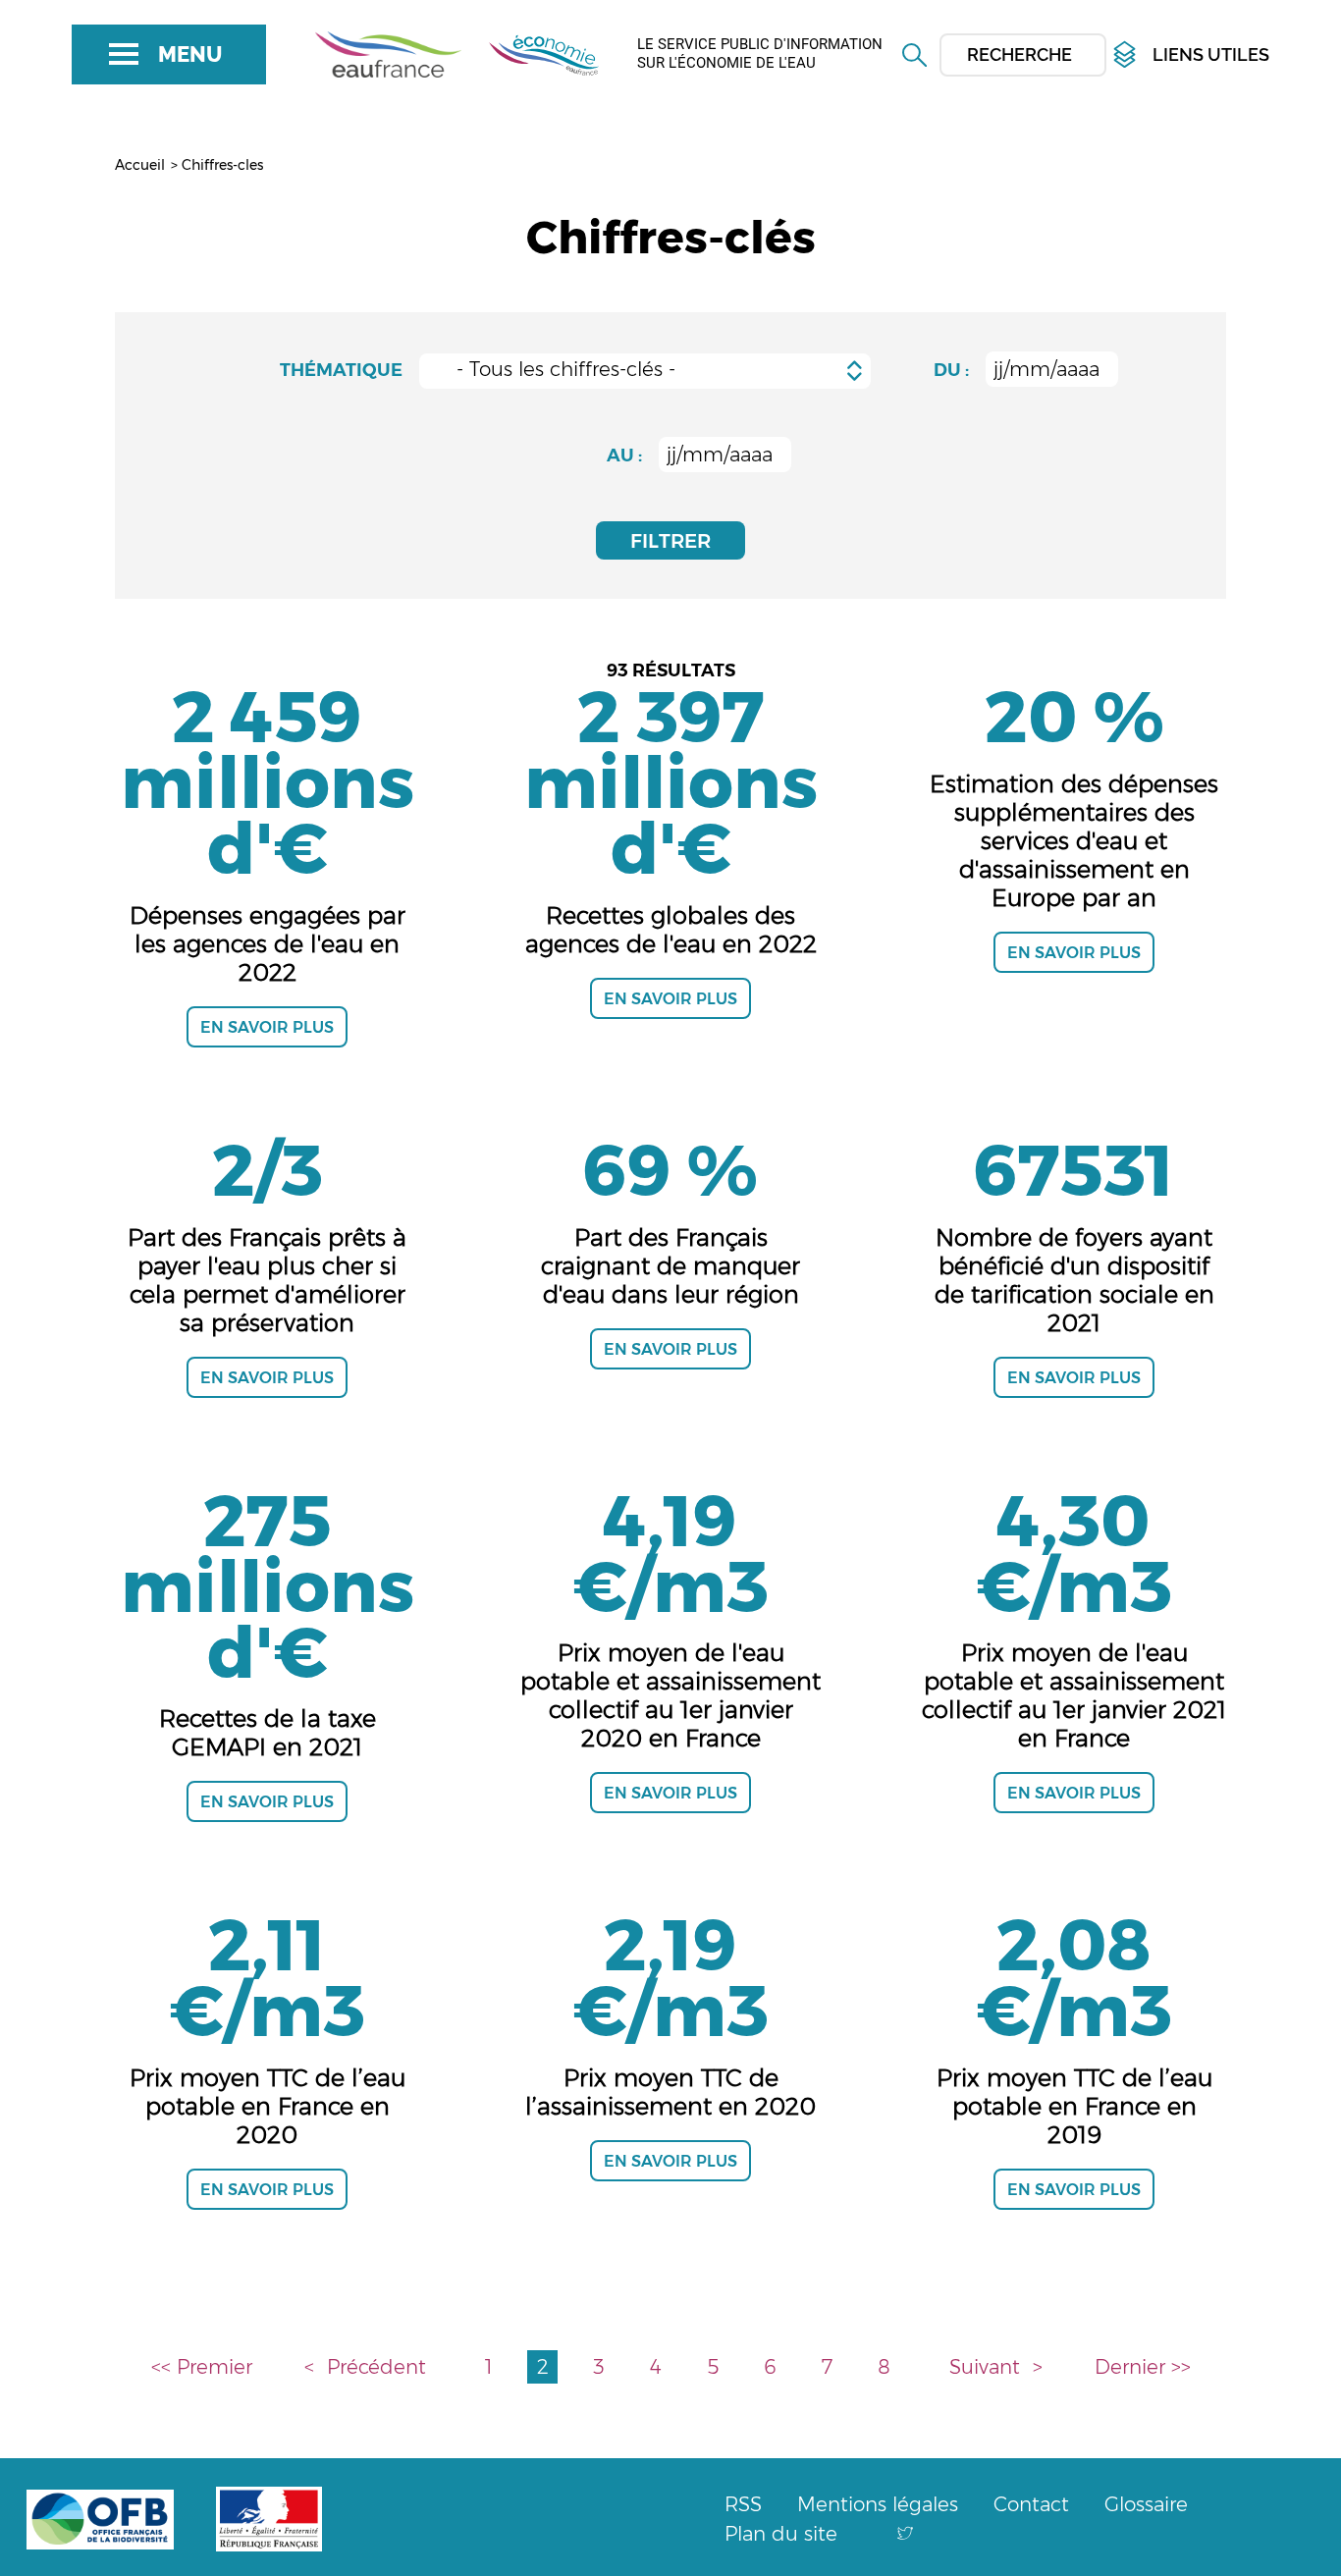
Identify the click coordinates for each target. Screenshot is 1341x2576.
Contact (1031, 2504)
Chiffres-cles (222, 165)
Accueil (140, 165)
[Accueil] (535, 53)
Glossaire (1146, 2504)
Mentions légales (878, 2504)
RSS (743, 2504)
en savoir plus (267, 1027)
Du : (951, 370)
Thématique (341, 370)
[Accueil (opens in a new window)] (391, 53)
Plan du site (781, 2534)
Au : (624, 456)
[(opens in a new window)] (905, 2534)
